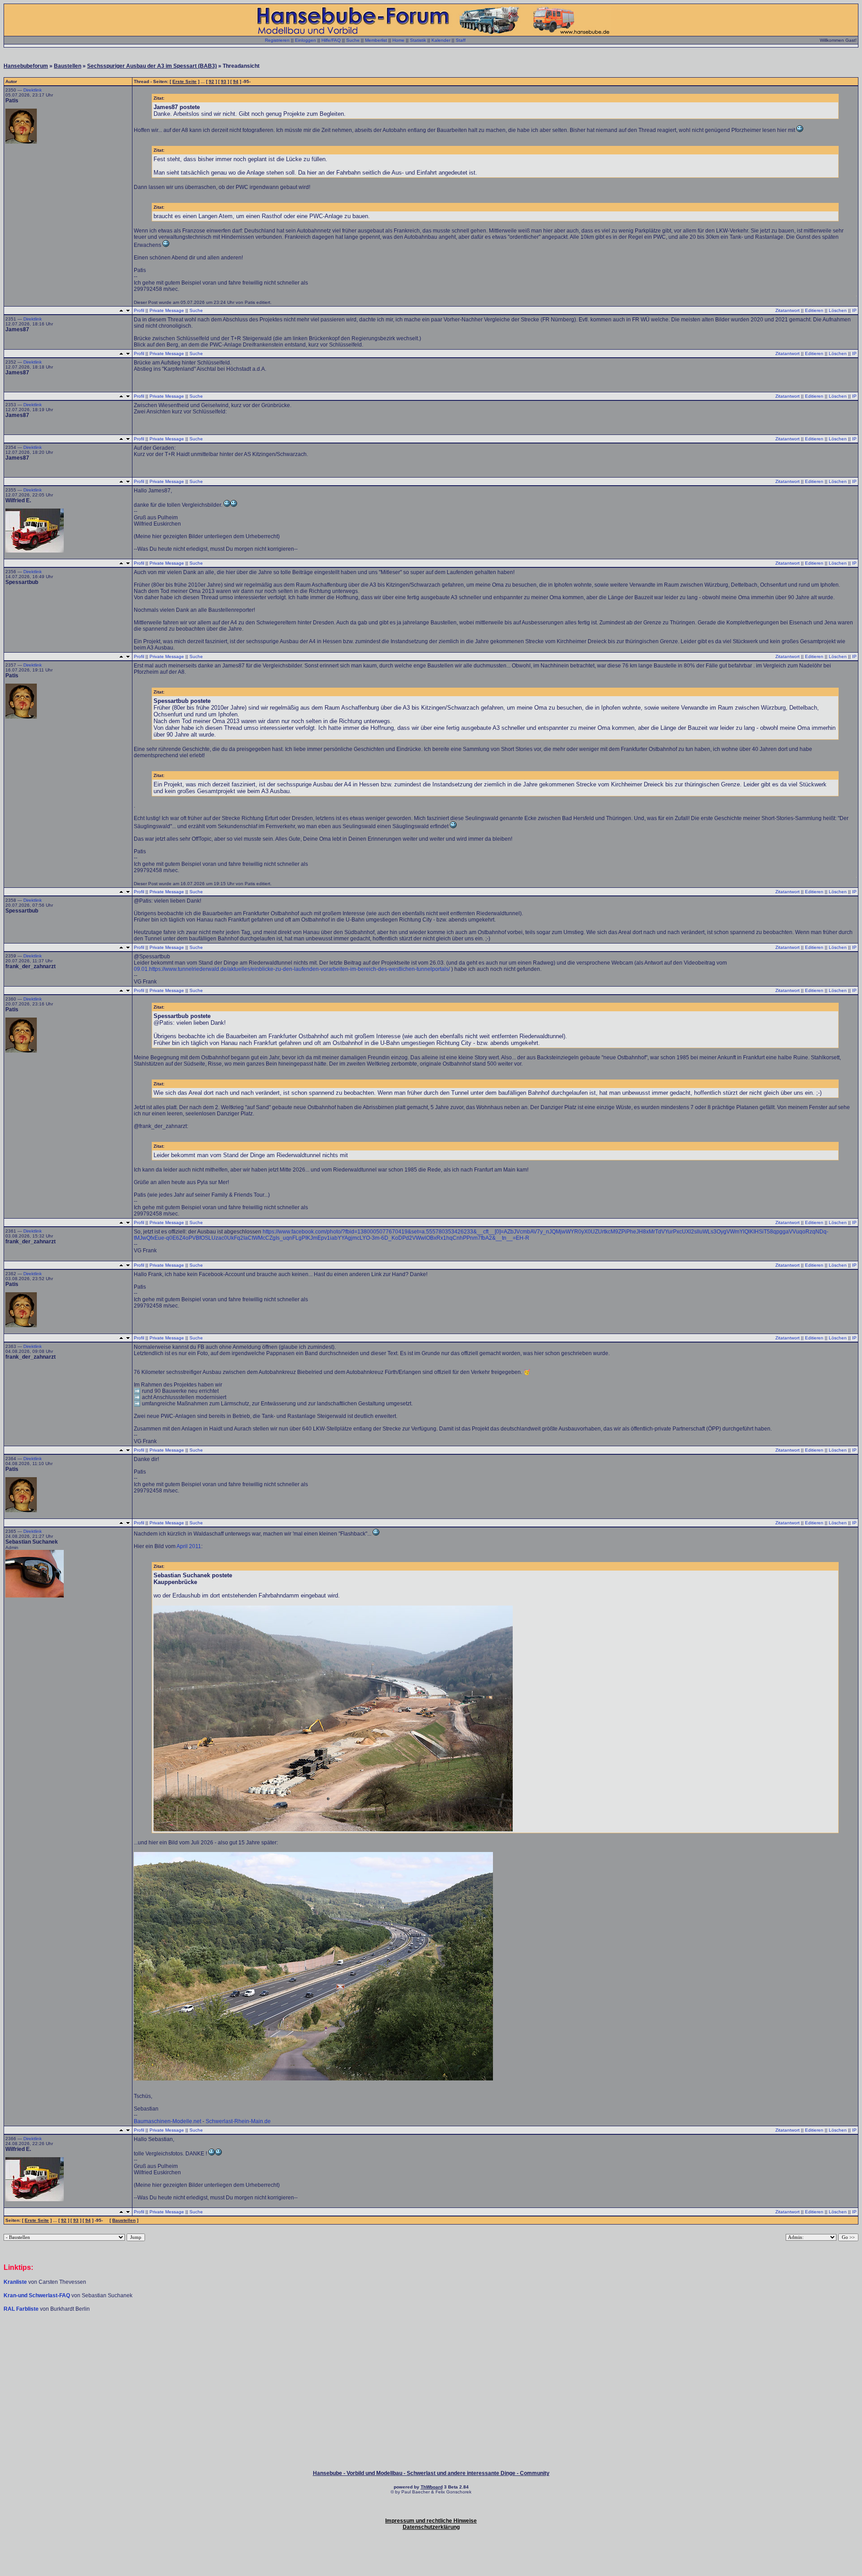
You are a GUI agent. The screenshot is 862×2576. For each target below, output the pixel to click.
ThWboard (432, 2487)
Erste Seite (185, 81)
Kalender (441, 40)
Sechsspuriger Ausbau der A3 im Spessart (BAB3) (152, 66)
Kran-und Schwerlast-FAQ (37, 2295)
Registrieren (277, 40)
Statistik (418, 40)
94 (236, 81)
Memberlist (376, 40)
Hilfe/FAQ (331, 40)
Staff (461, 40)
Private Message (167, 310)
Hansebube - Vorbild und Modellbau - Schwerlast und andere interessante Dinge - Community (431, 2473)
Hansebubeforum (26, 66)
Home (398, 40)
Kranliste (15, 2282)
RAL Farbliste (22, 2309)
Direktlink (33, 90)
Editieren (814, 310)
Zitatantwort (787, 310)
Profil (139, 310)
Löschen (838, 310)
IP (854, 310)
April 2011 (189, 1546)
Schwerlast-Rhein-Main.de (238, 2121)
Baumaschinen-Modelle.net (167, 2121)
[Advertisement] (431, 2339)
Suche (353, 40)
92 (211, 81)
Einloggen (306, 40)
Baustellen (68, 66)
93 (224, 81)
